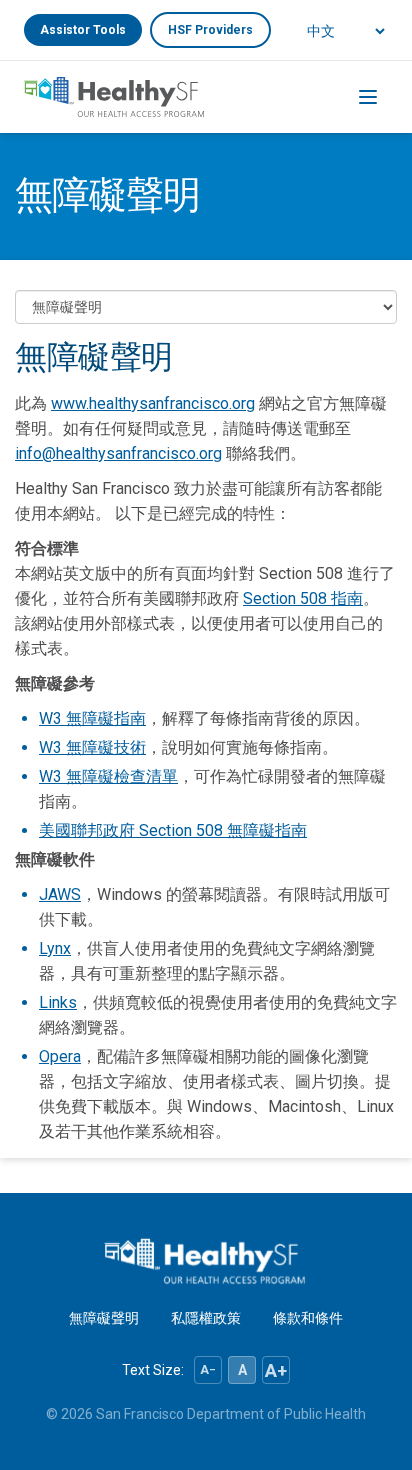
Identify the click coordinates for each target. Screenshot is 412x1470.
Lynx (55, 948)
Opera (60, 1056)
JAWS (60, 894)
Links (58, 1002)
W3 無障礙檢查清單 (108, 776)
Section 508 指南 (303, 598)
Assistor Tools (83, 30)
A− (208, 1370)
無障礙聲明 (104, 1318)
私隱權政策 (206, 1318)
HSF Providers (210, 30)
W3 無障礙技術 (92, 747)
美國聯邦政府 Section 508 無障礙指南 (173, 830)
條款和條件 (308, 1318)
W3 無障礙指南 (92, 718)
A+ (276, 1370)
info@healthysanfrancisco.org (118, 453)
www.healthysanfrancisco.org (153, 403)
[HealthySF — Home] (114, 97)
